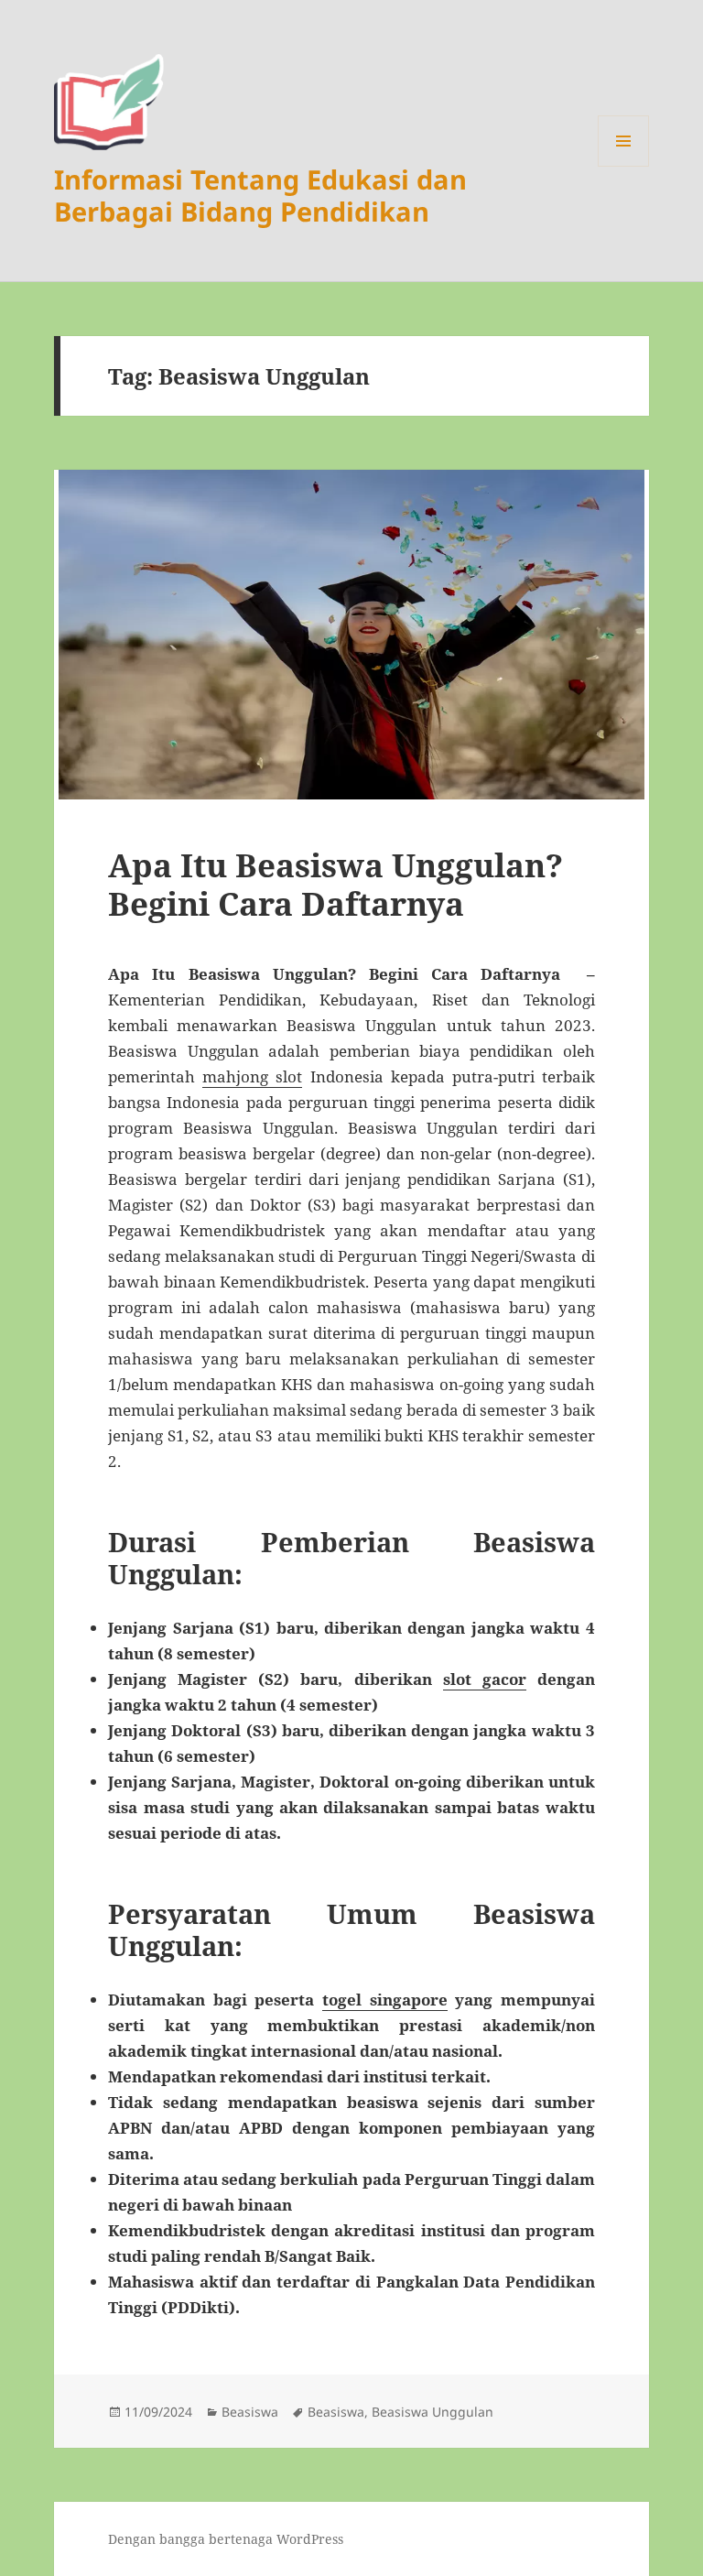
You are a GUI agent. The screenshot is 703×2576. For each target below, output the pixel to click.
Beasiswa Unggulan (433, 2412)
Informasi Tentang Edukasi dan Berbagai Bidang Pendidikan (260, 195)
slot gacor (485, 1679)
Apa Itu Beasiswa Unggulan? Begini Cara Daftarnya (335, 884)
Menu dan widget (624, 166)
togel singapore (385, 2000)
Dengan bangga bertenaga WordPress (226, 2539)
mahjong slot (252, 1076)
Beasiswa (250, 2412)
